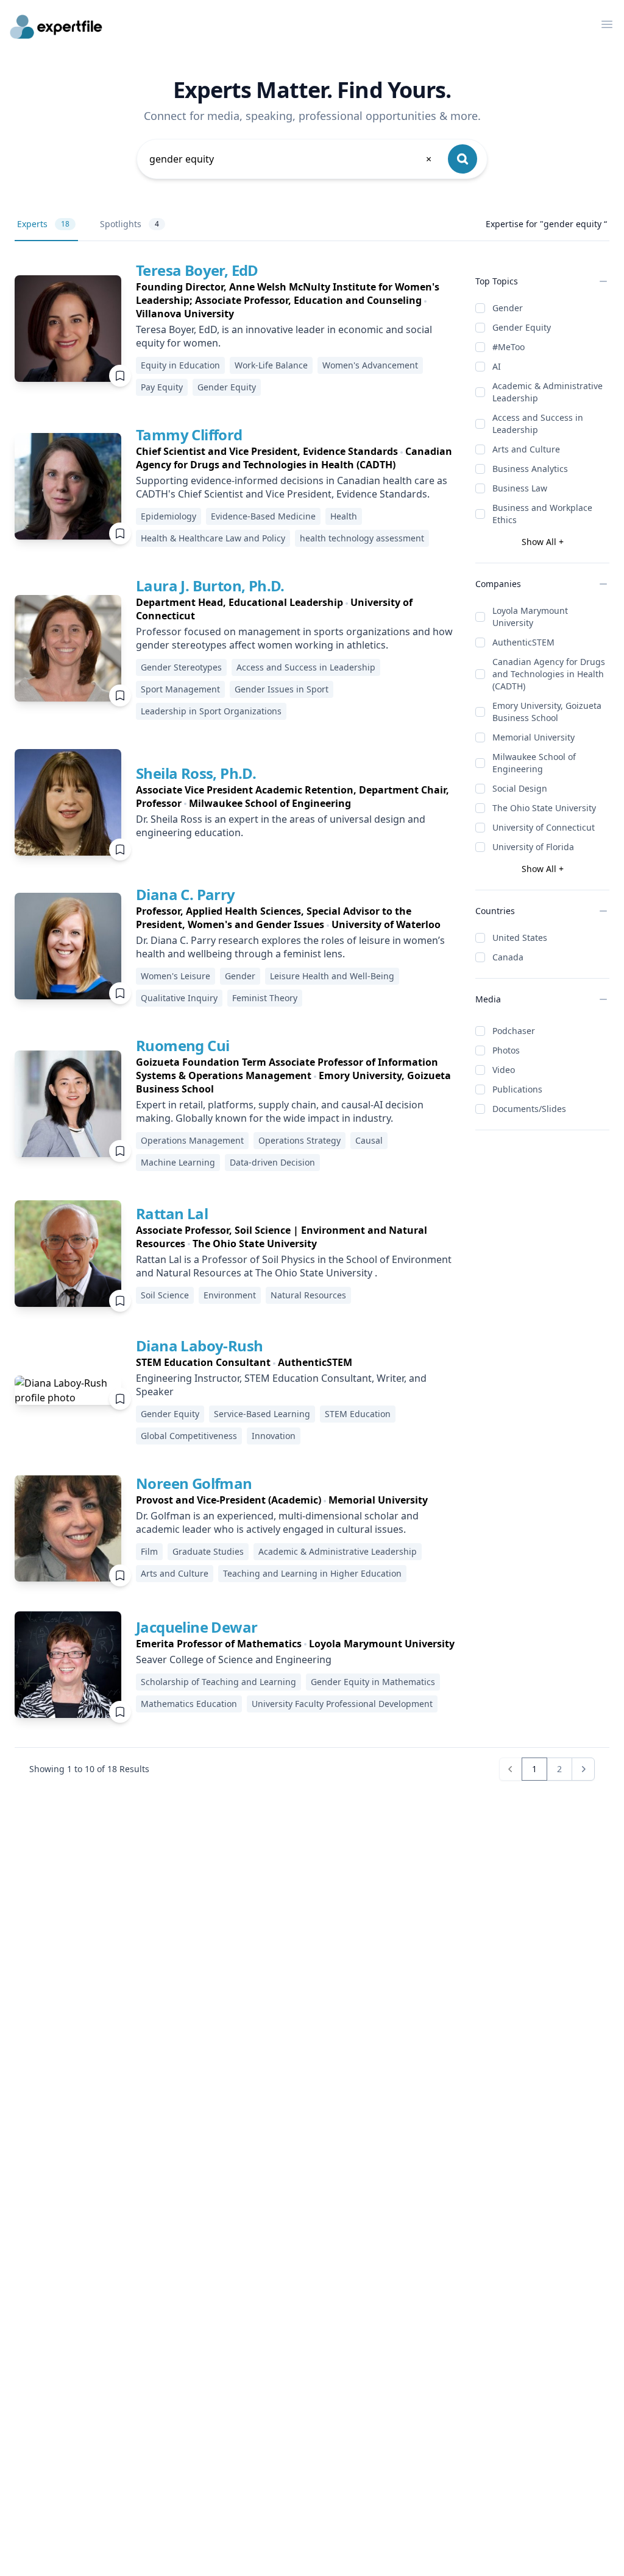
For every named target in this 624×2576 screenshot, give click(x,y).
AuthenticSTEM (523, 642)
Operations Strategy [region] (300, 1140)
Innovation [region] (274, 1436)
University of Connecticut (544, 827)
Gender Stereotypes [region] (181, 667)
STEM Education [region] (358, 1414)
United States (520, 938)
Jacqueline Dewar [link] (197, 1627)
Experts (43, 224)
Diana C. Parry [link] (186, 894)
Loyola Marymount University (530, 617)
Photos (506, 1050)
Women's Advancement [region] (370, 365)
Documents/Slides (529, 1109)
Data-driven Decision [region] (272, 1162)
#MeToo (509, 347)
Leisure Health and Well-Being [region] (332, 976)
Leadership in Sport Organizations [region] (211, 711)
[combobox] (291, 159)
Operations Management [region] (192, 1140)
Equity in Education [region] (180, 365)
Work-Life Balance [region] (271, 365)
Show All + (543, 542)
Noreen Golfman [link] (194, 1483)
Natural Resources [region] (308, 1295)
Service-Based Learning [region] (262, 1414)
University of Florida (533, 847)
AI (497, 366)
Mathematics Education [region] (189, 1704)
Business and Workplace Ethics (542, 514)
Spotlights (129, 224)
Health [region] (344, 516)
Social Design (520, 788)
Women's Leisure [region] (175, 976)
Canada (508, 957)
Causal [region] (369, 1140)
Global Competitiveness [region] (189, 1436)
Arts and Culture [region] (175, 1573)
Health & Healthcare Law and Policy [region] (213, 538)
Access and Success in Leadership (538, 424)
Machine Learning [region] (178, 1162)
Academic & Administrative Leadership (548, 392)
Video (504, 1070)
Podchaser (514, 1031)
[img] (68, 329)
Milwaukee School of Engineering (534, 763)
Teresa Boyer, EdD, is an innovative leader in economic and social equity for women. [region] (284, 336)
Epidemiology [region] (168, 516)
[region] (296, 300)
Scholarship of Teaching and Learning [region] (218, 1682)
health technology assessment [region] (362, 538)
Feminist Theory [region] (265, 998)
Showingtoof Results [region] (89, 1769)
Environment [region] (230, 1295)
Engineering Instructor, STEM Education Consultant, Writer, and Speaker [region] (281, 1385)
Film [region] (149, 1551)
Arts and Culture (526, 449)
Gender (508, 308)
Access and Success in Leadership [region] (306, 667)
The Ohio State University (544, 808)
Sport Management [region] (180, 689)
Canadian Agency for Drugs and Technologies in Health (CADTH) (549, 674)
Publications (517, 1089)
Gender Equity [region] (227, 387)
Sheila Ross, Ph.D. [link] (196, 773)
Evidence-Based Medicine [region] (263, 516)
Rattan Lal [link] (172, 1213)
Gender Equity (522, 327)
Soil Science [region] (165, 1295)
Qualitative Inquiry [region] (179, 998)
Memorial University (534, 737)
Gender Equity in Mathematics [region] (373, 1682)
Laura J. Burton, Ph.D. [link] (210, 586)
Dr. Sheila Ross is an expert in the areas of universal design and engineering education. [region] (281, 826)
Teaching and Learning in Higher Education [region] (312, 1573)
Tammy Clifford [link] (189, 435)
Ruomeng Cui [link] (183, 1045)
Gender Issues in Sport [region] (282, 689)
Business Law (520, 488)
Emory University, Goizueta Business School (547, 712)
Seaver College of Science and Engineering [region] (234, 1659)
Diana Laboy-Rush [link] (199, 1346)
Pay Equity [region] (162, 387)
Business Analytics (530, 469)
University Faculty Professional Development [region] (342, 1704)
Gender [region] (240, 976)
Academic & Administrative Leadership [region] (338, 1551)
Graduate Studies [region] (208, 1551)
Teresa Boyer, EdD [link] (197, 270)
